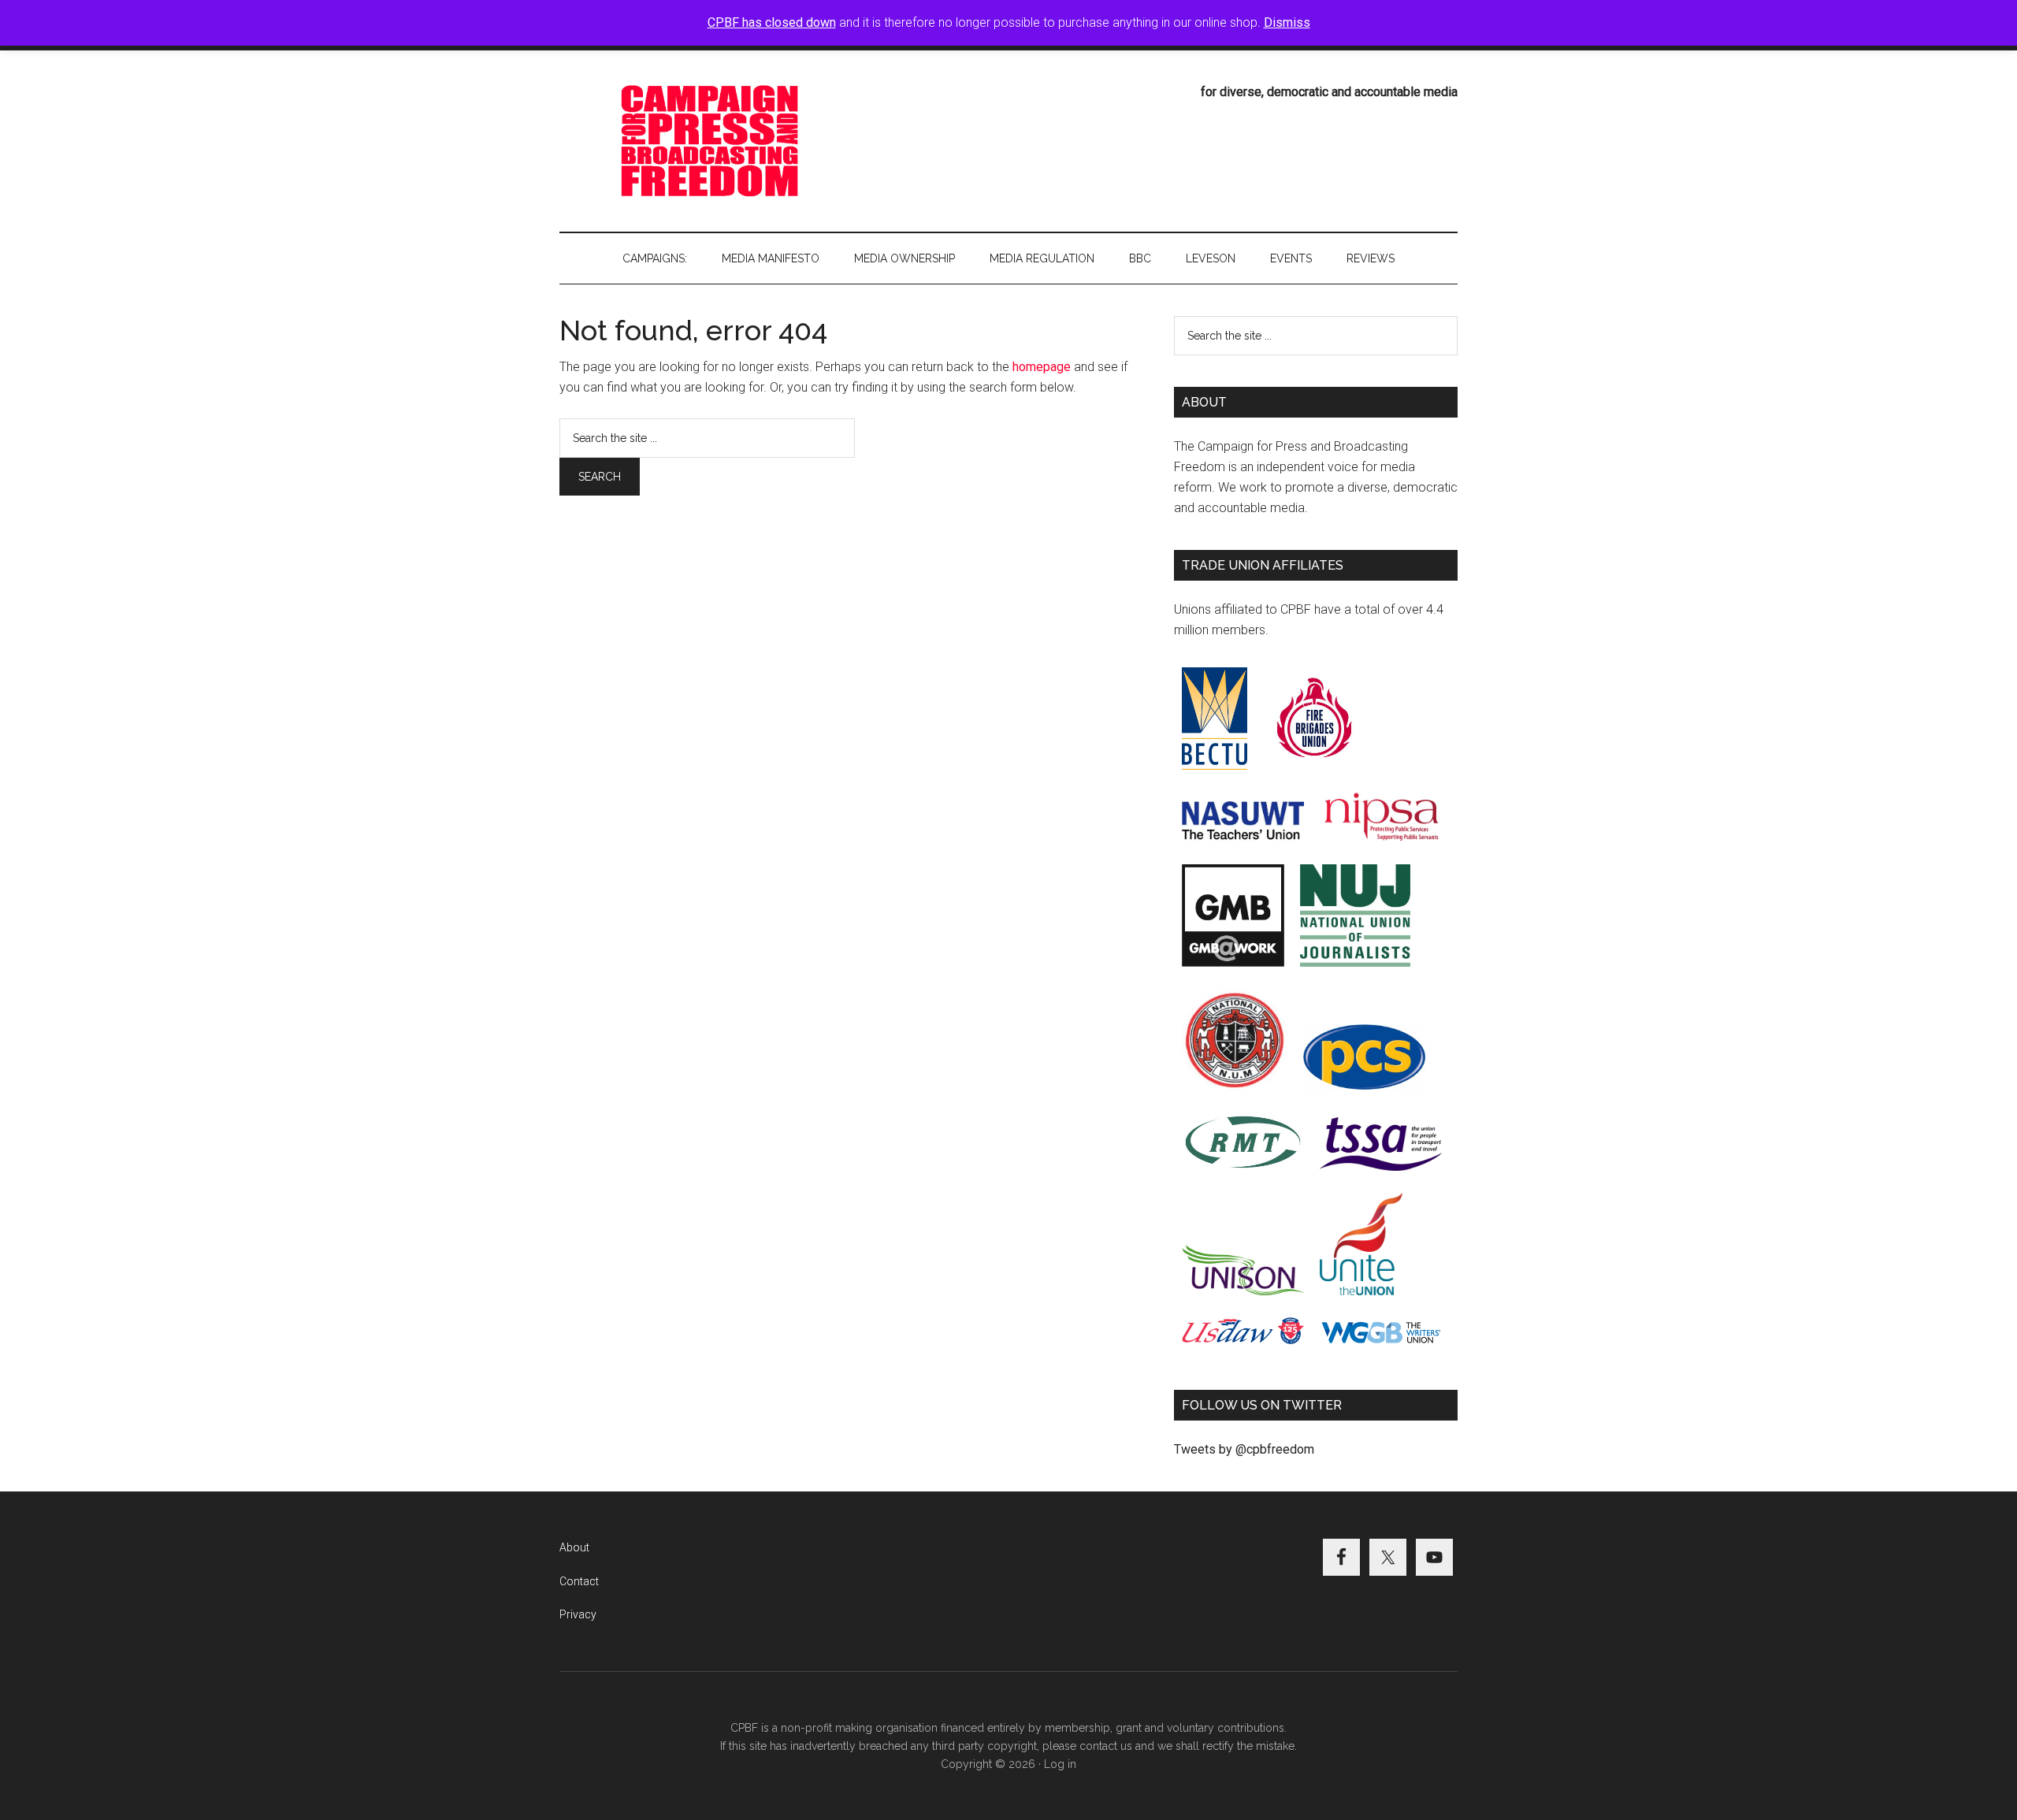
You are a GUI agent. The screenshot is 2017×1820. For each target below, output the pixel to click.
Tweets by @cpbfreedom (1244, 1449)
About (574, 1547)
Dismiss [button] (1287, 22)
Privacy (578, 1614)
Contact (579, 1581)
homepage (1042, 367)
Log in (1060, 1764)
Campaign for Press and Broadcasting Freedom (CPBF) (709, 141)
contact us (1106, 1746)
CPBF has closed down (772, 22)
